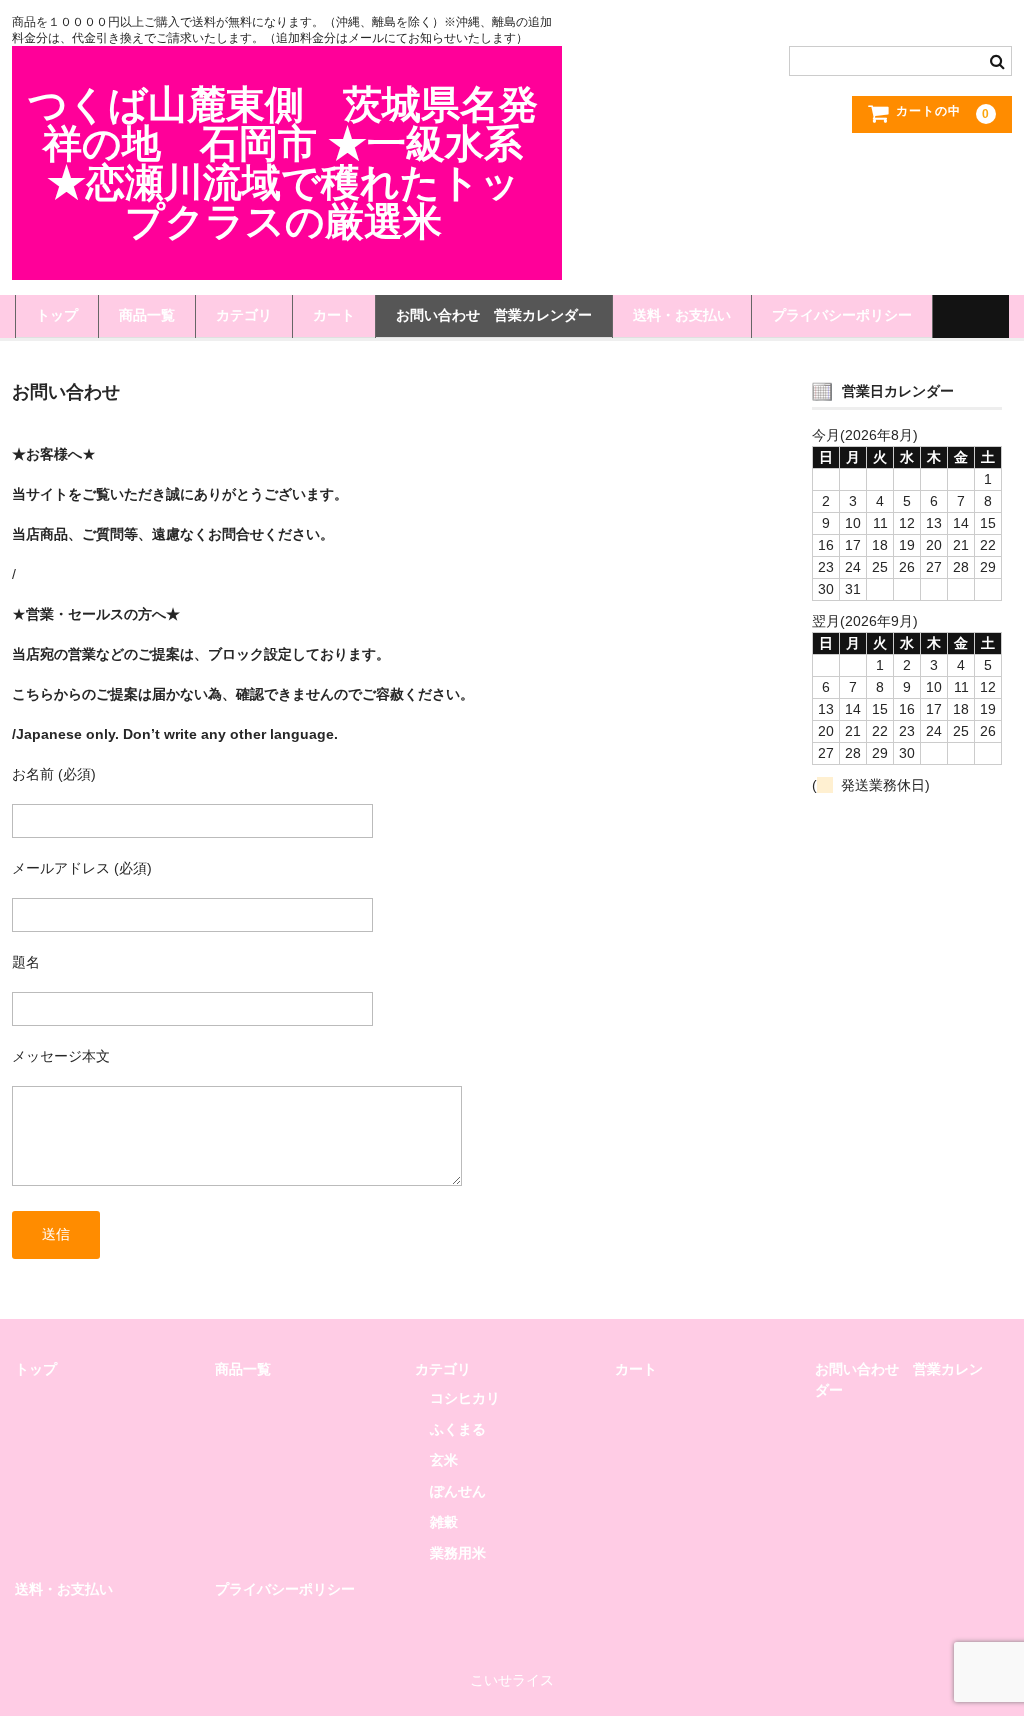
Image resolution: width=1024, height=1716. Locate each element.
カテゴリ (244, 315)
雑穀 (444, 1522)
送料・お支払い (682, 315)
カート (334, 315)
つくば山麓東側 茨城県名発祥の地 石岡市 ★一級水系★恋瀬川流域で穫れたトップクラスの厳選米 (283, 163)
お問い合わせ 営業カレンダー (494, 315)
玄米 (444, 1460)
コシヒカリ (465, 1398)
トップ (57, 315)
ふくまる (458, 1429)
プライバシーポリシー (842, 315)
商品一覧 (147, 315)
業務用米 (458, 1553)
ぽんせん (458, 1491)
